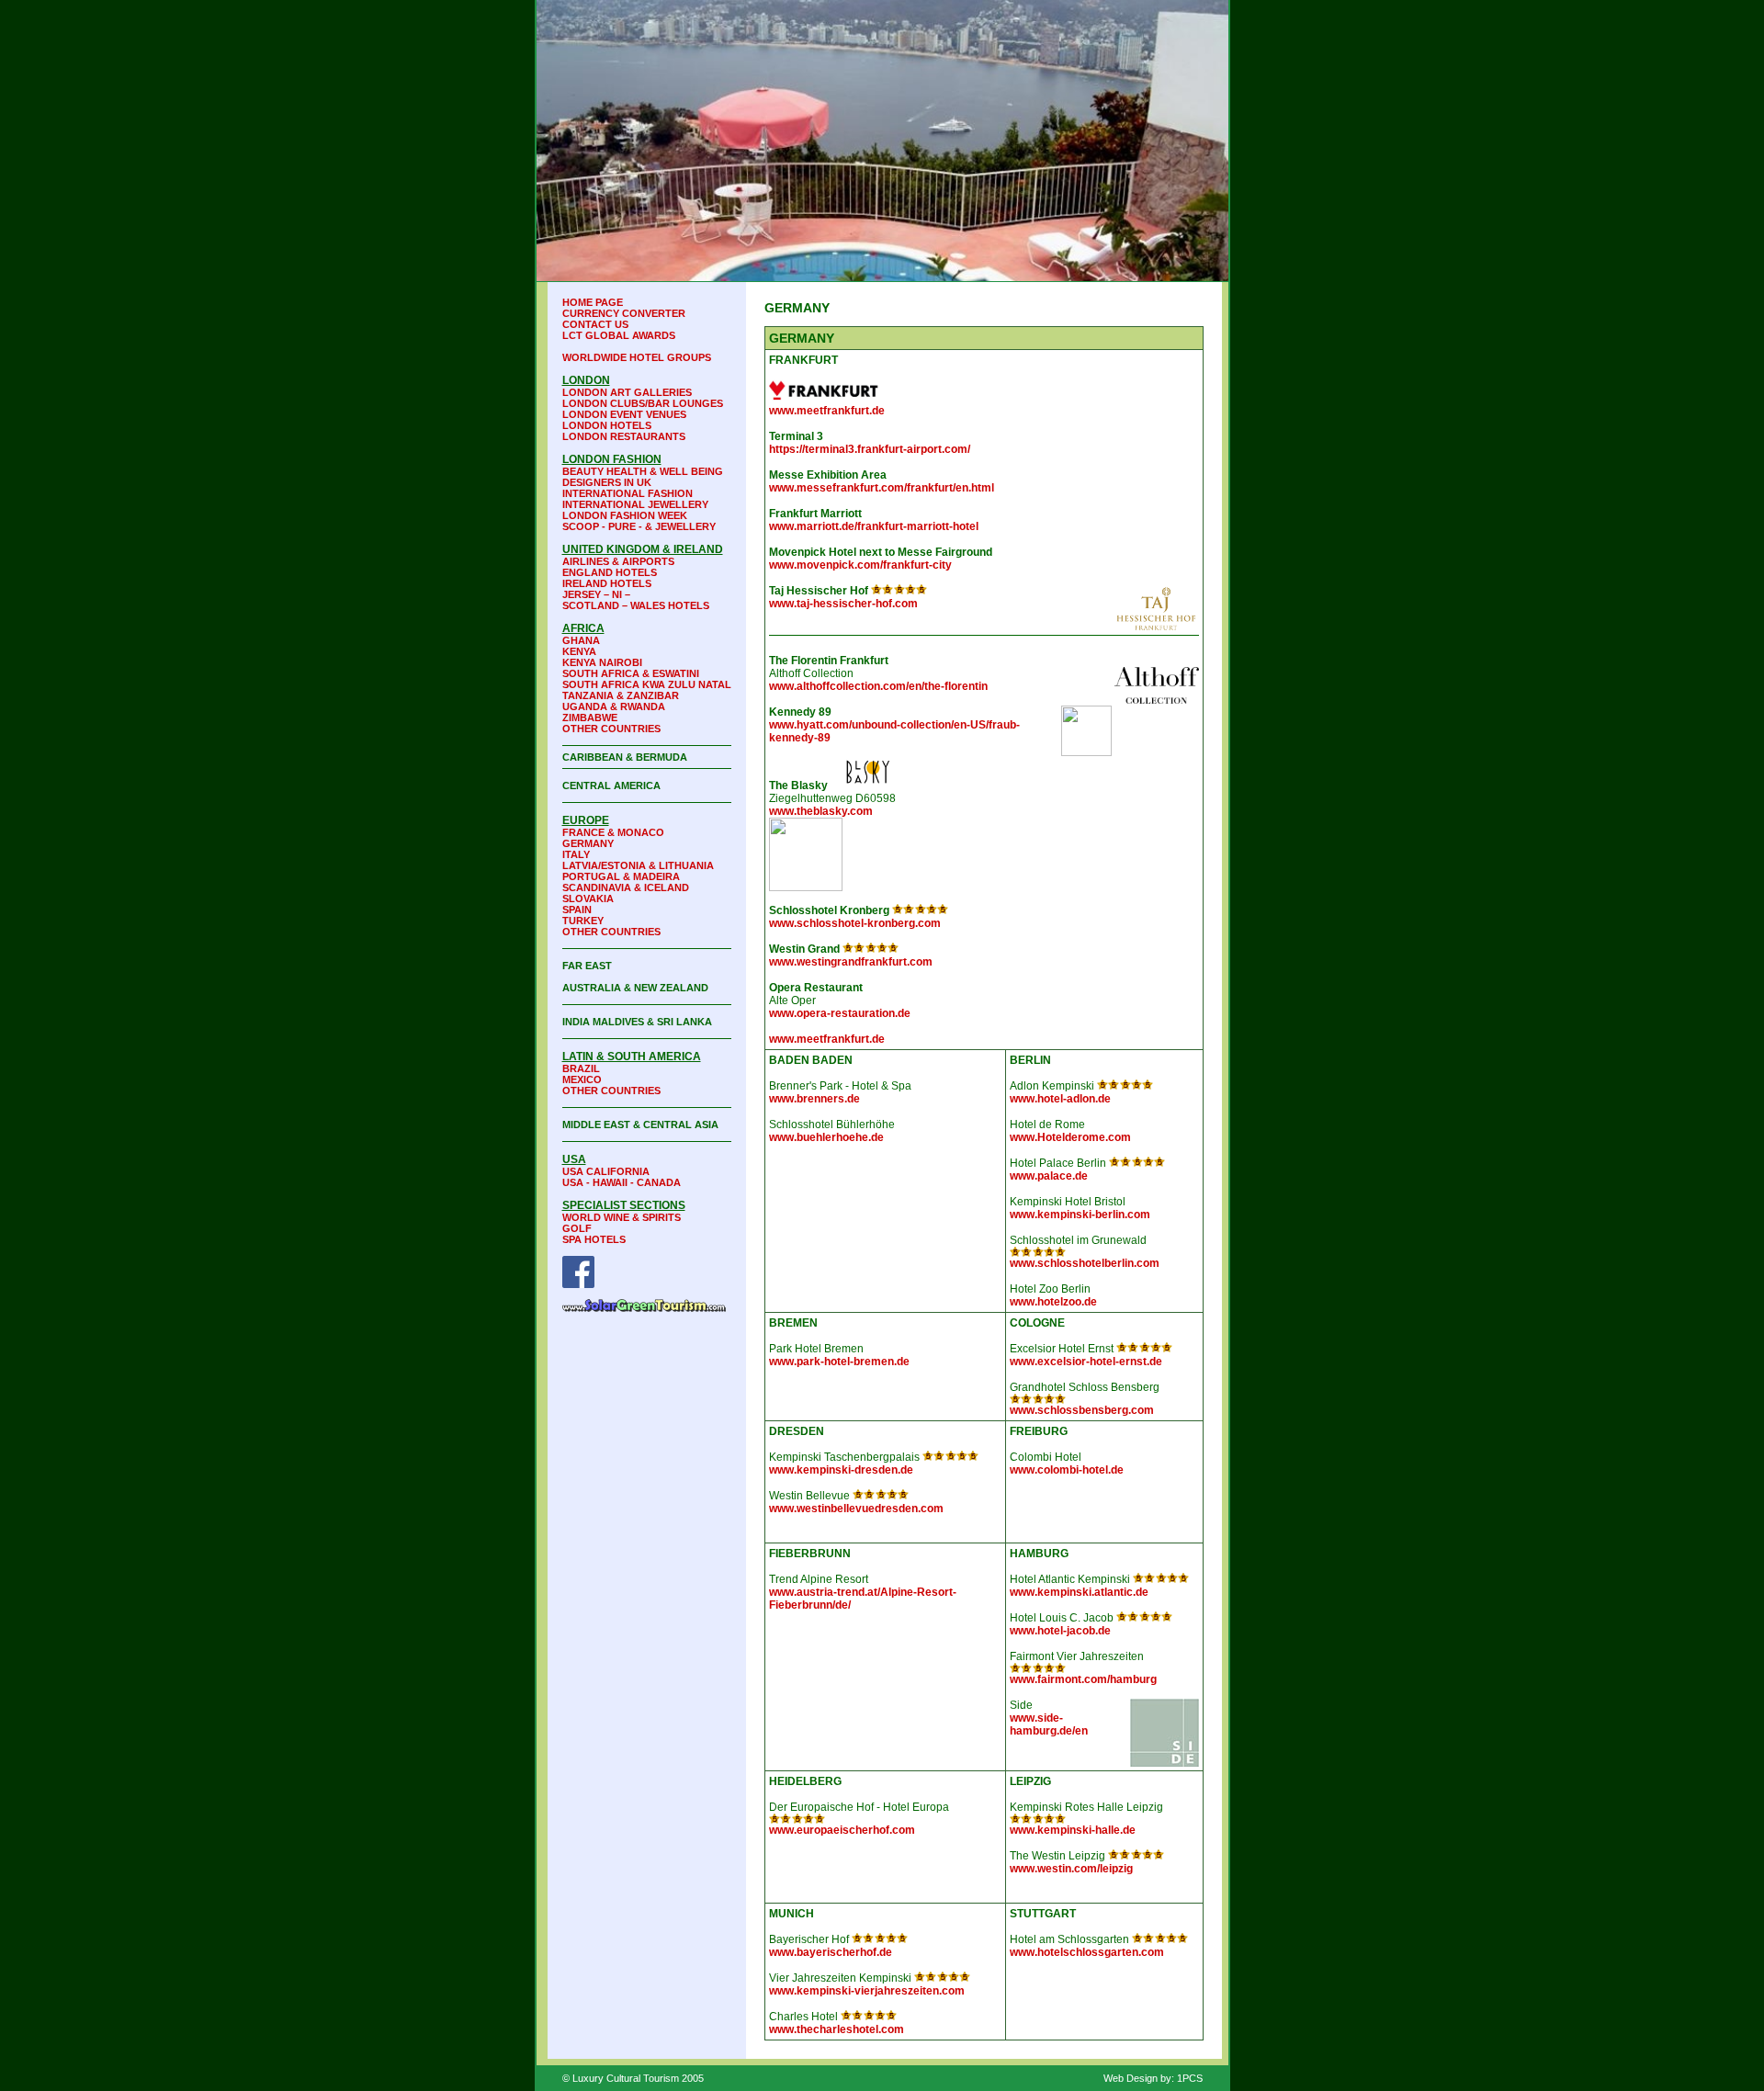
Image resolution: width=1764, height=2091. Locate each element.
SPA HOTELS (594, 1239)
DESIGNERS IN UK (607, 482)
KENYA (579, 651)
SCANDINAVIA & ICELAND (626, 887)
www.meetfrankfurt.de (827, 411)
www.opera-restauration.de (840, 1013)
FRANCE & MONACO (613, 832)
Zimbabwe (590, 718)
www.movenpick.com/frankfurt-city (860, 565)
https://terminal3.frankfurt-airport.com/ (870, 449)
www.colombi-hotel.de (1067, 1470)
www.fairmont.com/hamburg (1083, 1679)
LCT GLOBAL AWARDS (619, 335)
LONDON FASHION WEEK (625, 515)
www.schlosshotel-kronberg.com (855, 923)
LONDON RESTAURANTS (624, 436)
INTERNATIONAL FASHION (628, 493)
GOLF (577, 1228)
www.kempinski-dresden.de (841, 1470)
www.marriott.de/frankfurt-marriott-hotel (874, 526)
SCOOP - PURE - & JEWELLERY (639, 526)
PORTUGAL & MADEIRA (621, 876)
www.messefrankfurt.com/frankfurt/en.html (882, 488)
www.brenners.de (814, 1099)
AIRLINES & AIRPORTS (618, 561)
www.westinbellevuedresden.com (856, 1509)
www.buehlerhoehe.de (826, 1137)
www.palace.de (1049, 1176)
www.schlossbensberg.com (1082, 1410)
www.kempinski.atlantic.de (1079, 1592)
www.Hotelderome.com (1070, 1137)
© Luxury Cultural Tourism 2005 (633, 2078)
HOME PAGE (593, 302)
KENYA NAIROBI (602, 662)
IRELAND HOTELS (607, 583)
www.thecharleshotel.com (837, 2029)
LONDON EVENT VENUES (624, 414)
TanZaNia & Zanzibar (621, 695)
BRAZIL (581, 1068)
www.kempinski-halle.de (1073, 1830)
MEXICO (582, 1079)
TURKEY (583, 921)
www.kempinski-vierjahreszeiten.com (867, 1991)
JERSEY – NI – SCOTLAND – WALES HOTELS (636, 600)
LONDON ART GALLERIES (627, 392)
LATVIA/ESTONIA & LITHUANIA (638, 865)
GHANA (581, 640)
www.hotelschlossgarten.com (1087, 1952)
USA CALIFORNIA (606, 1171)
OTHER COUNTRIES (611, 729)
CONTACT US (595, 324)
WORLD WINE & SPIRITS (622, 1217)
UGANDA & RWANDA (614, 706)
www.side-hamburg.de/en (1049, 1724)
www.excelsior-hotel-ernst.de (1086, 1362)
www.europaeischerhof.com (842, 1830)
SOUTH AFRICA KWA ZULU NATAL (647, 684)
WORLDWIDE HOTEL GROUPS (637, 357)
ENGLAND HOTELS (610, 572)
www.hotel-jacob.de (1060, 1631)
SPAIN (577, 910)
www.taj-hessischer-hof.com (843, 604)
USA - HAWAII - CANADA (622, 1182)
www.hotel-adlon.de (1060, 1099)
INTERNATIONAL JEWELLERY (635, 504)
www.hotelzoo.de (1053, 1302)
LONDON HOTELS (607, 425)
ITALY (576, 854)
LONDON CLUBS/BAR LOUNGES (643, 403)
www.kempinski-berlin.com (1080, 1215)
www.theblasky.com (821, 811)
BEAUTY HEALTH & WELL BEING (643, 471)
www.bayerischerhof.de (831, 1952)
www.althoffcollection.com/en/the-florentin (878, 686)
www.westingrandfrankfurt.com (851, 962)
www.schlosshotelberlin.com (1085, 1263)
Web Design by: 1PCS (1153, 2078)
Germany (588, 843)
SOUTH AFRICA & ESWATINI (631, 673)
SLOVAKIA (588, 899)
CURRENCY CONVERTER (624, 313)
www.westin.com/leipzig (1071, 1869)
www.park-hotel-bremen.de (839, 1362)
